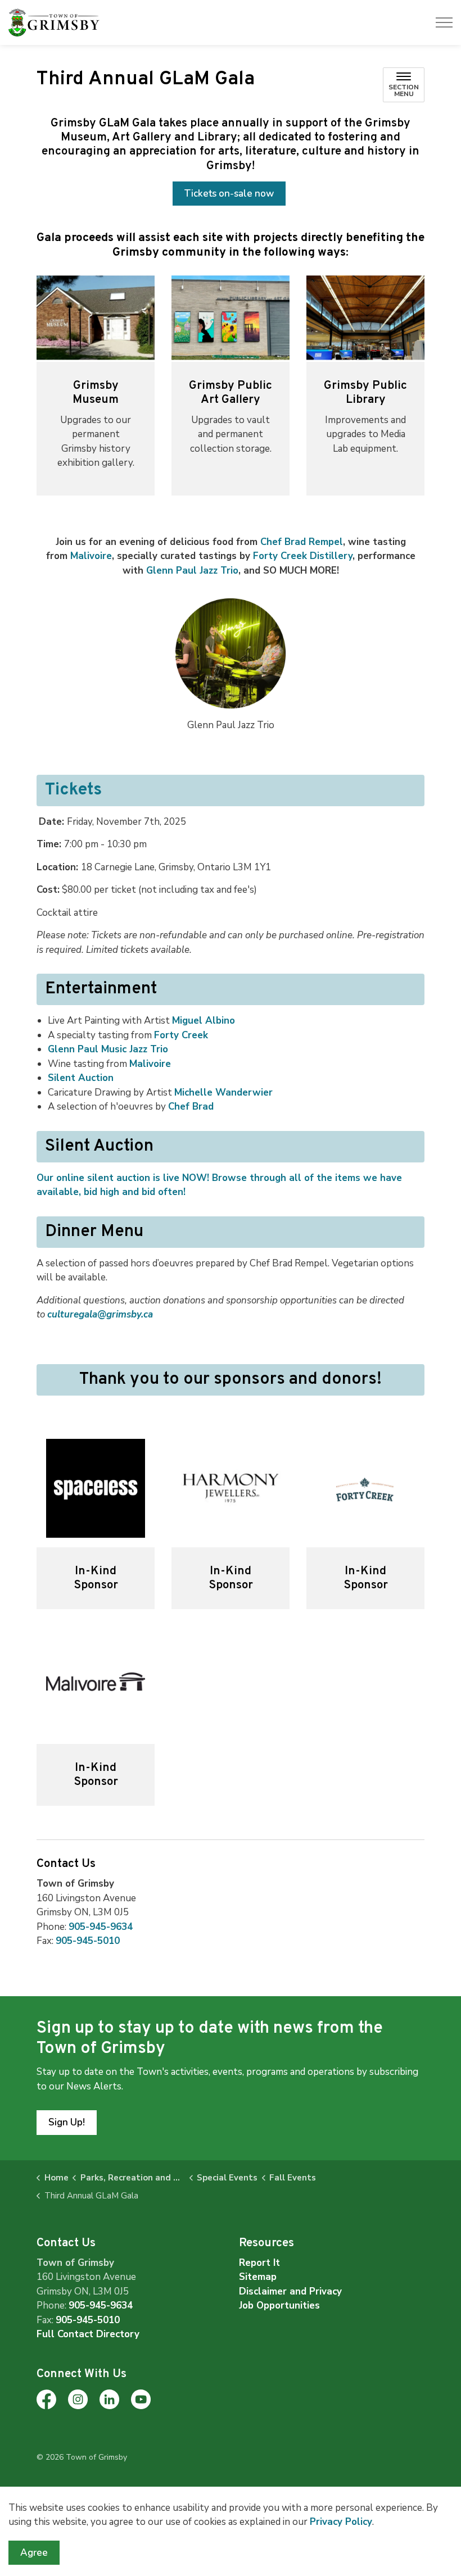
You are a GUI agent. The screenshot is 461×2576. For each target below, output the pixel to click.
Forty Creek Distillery (303, 556)
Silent (81, 1078)
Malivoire (91, 556)
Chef (191, 1107)
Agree (34, 2553)
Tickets (73, 790)
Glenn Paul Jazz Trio (192, 571)
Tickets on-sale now (229, 194)
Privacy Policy (341, 2522)
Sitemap (258, 2277)
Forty (181, 1035)
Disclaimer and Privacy (290, 2291)
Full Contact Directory (88, 2334)
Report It (259, 2263)
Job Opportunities (279, 2305)
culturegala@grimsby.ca (100, 1314)
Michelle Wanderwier (223, 1092)
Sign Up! (67, 2122)
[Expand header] (444, 22)
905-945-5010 (88, 1941)
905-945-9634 (101, 1927)
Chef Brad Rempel (302, 542)
